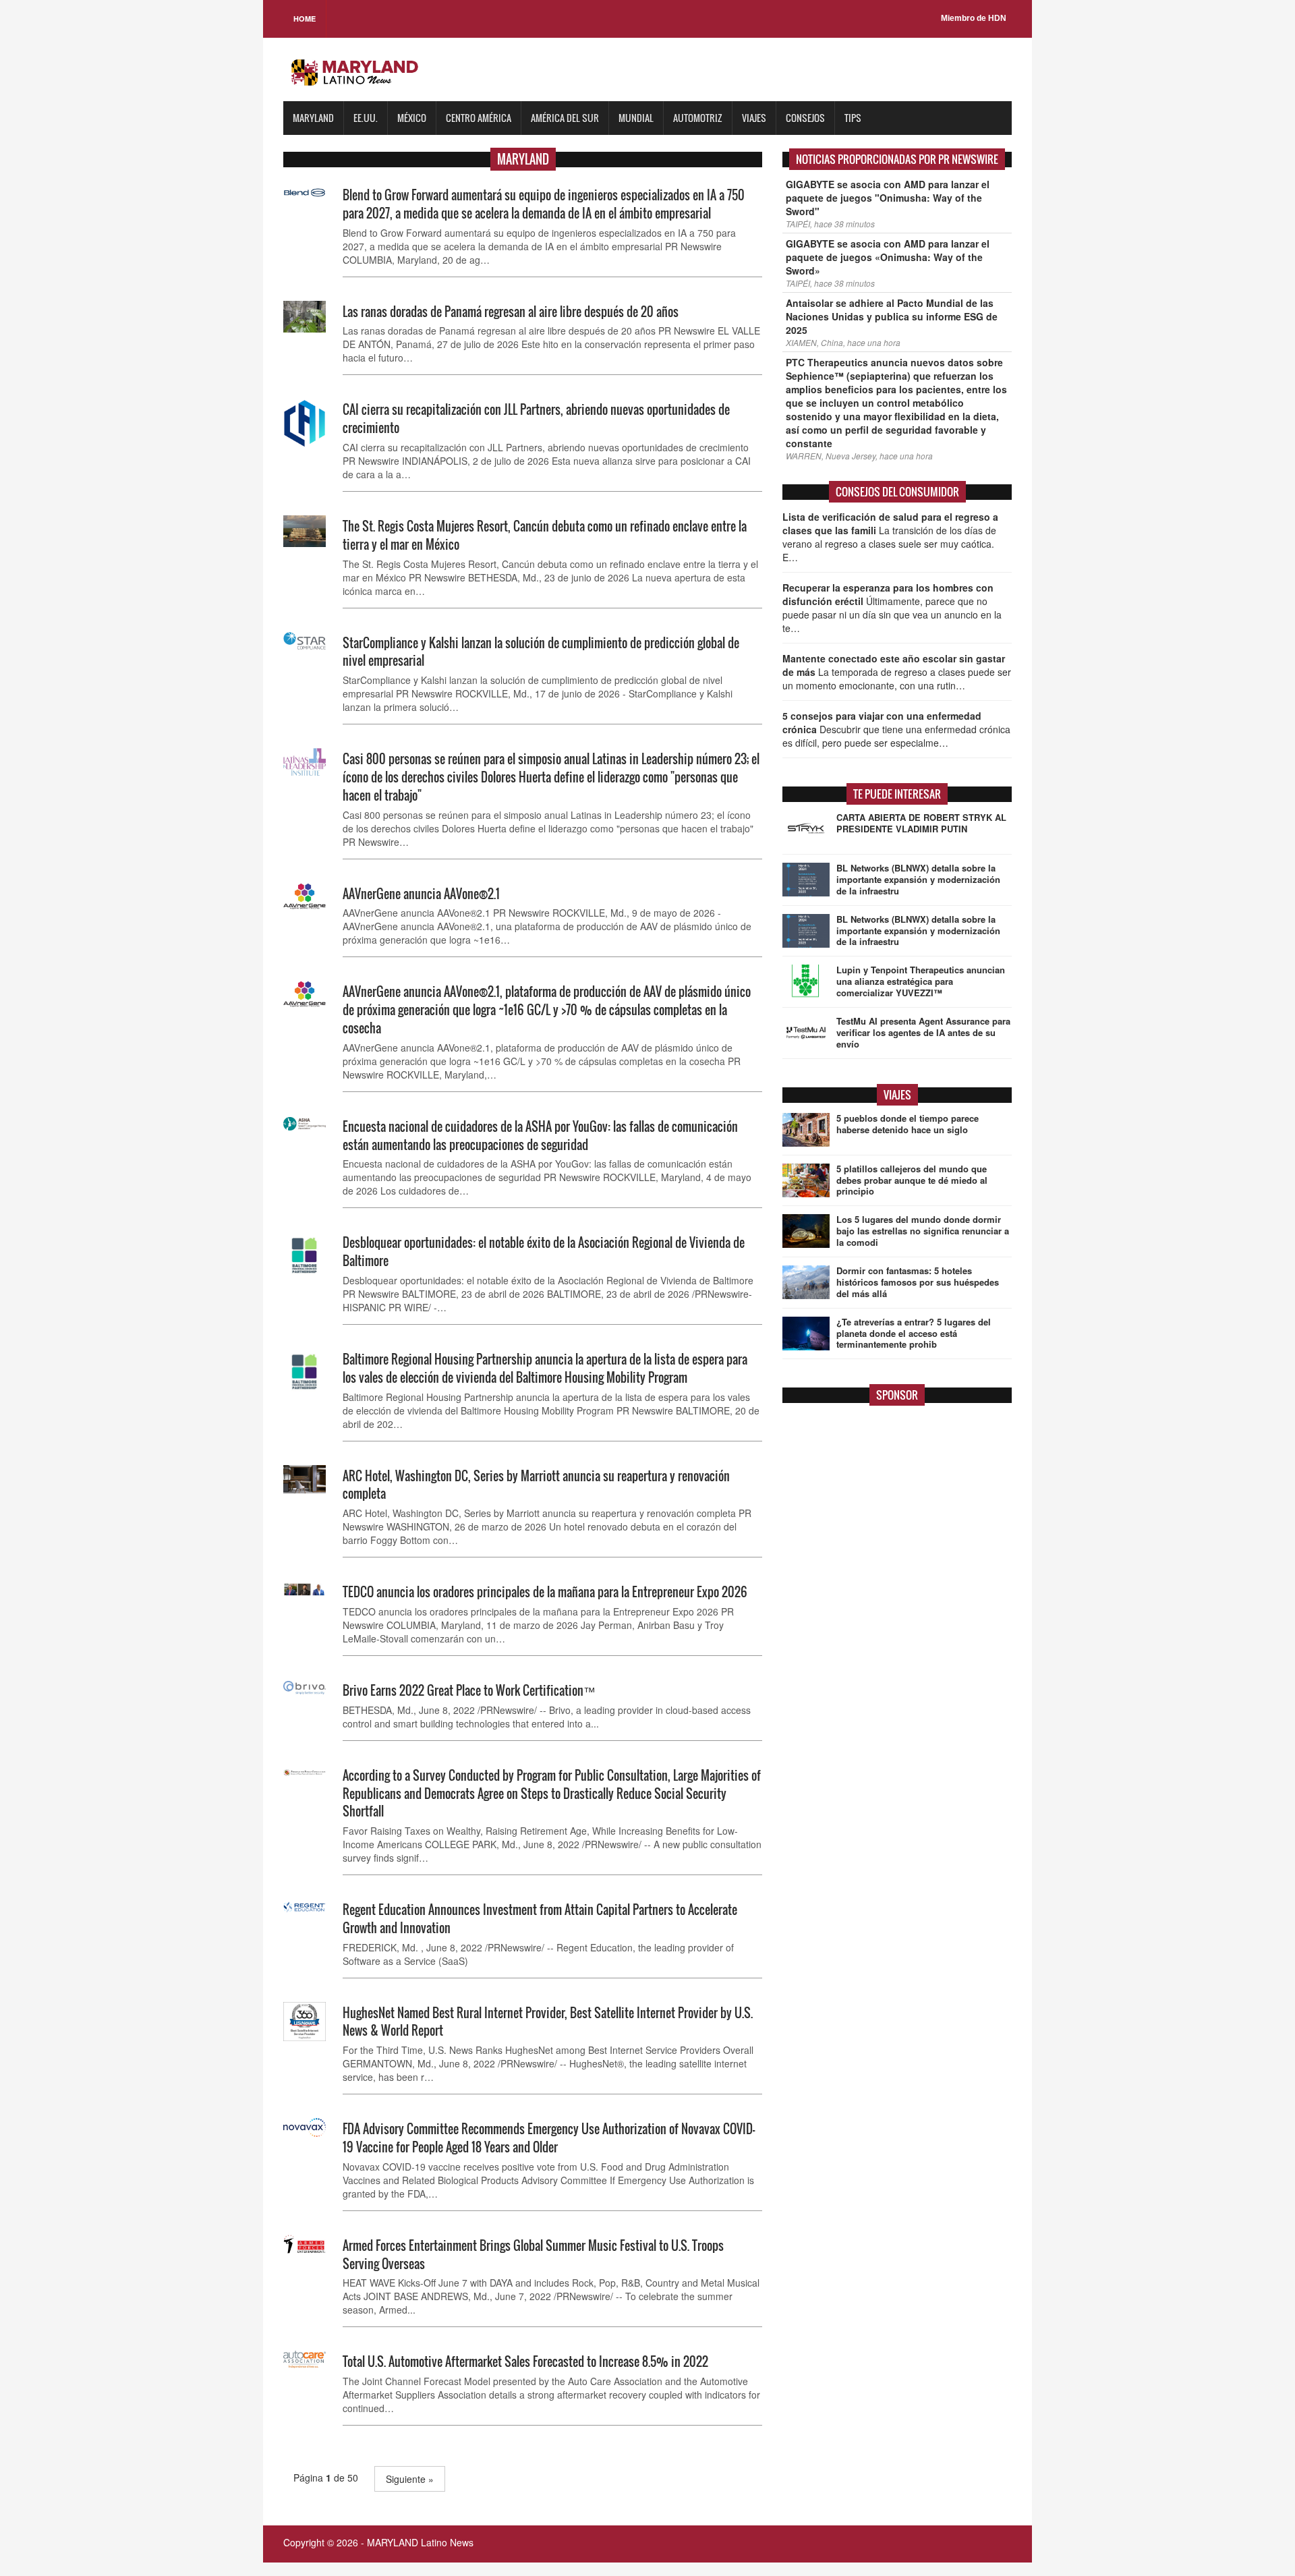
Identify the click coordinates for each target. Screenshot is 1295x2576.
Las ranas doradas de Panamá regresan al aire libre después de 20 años (511, 312)
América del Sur (565, 118)
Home (305, 19)
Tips (853, 118)
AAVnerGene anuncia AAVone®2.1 (421, 894)
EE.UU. (366, 118)
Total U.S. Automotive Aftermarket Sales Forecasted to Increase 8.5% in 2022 (525, 2362)
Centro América (479, 118)
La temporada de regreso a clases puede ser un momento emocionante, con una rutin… (897, 672)
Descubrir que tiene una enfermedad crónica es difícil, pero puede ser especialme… (896, 729)
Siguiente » (410, 2479)
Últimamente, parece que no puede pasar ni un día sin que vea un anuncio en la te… (892, 608)
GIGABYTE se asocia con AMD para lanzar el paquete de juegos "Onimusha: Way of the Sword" (888, 198)
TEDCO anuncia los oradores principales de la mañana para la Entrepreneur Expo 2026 (545, 1592)
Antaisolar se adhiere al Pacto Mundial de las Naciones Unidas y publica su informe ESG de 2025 (892, 316)
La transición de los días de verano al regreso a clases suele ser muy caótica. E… (890, 537)
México (412, 118)
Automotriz (698, 118)
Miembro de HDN (974, 18)
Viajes (754, 118)
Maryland (313, 118)
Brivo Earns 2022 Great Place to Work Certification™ (469, 1690)
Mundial (636, 118)
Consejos (805, 118)
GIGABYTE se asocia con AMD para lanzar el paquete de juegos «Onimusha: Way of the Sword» (888, 257)
